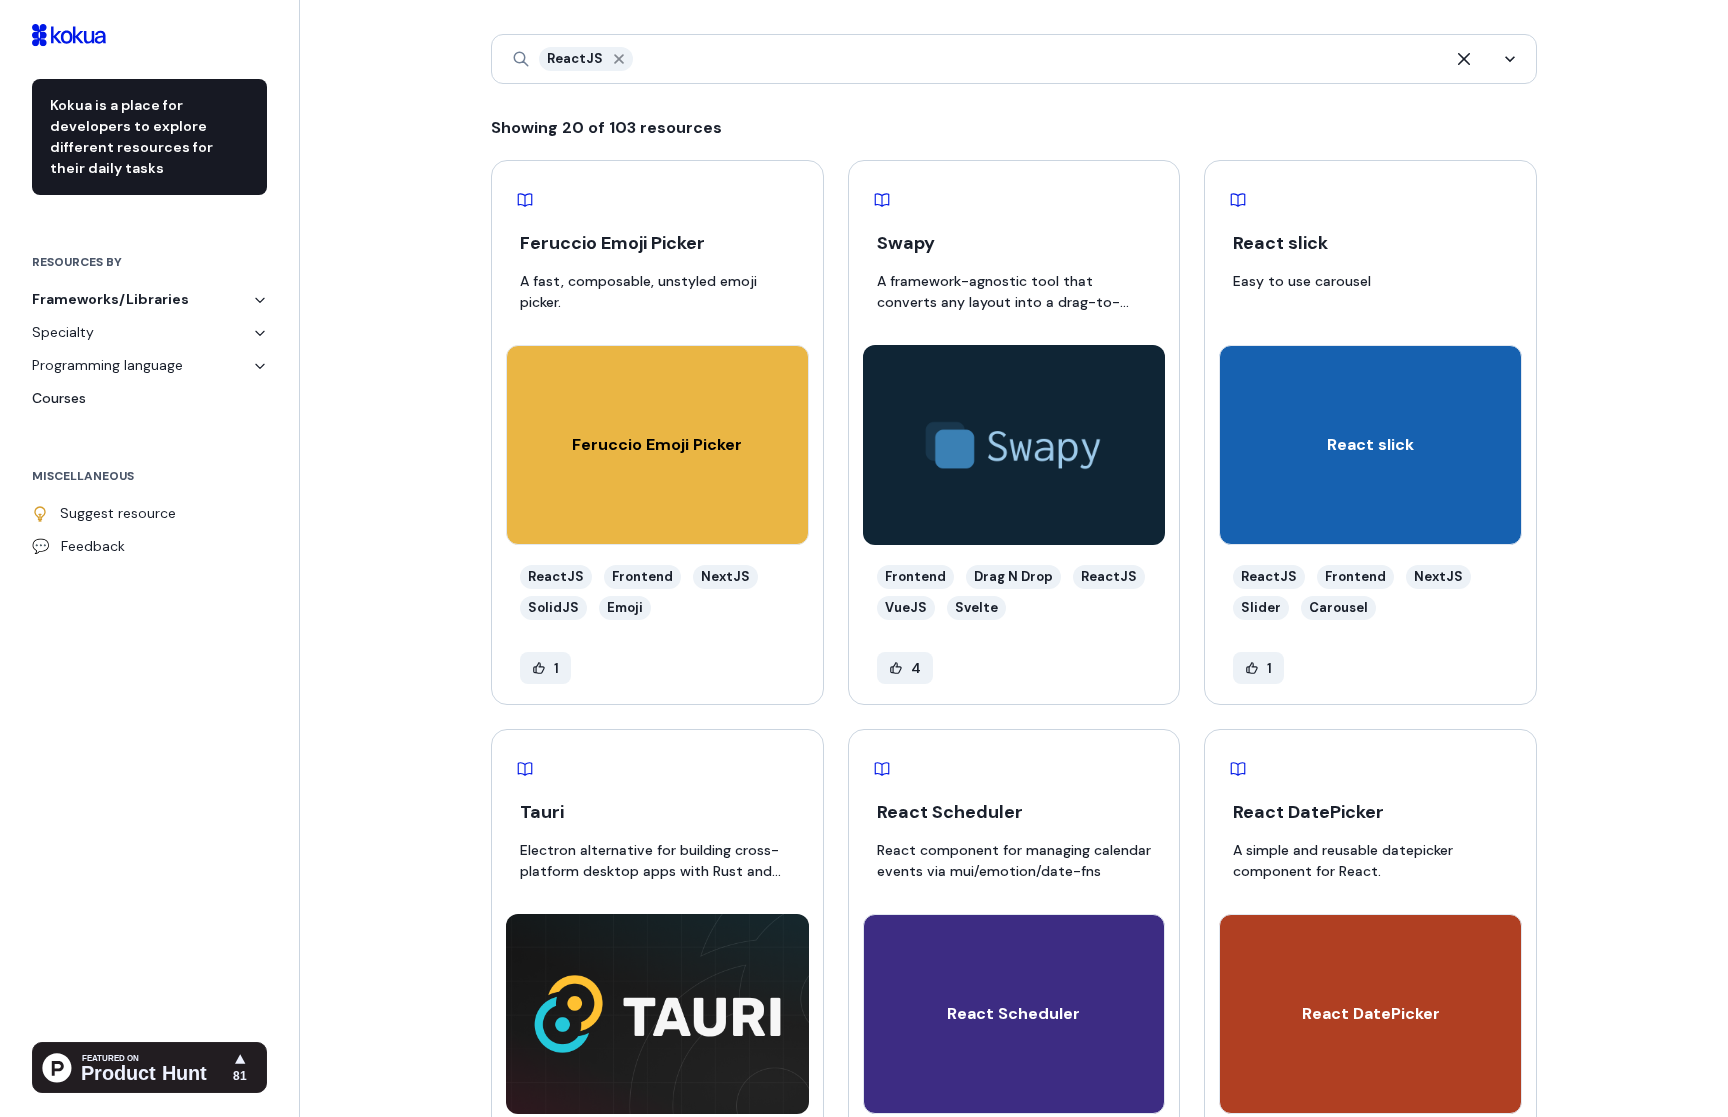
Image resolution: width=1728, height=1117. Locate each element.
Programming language (107, 365)
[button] (619, 59)
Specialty (63, 332)
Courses (59, 398)
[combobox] (638, 59)
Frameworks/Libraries (110, 299)
